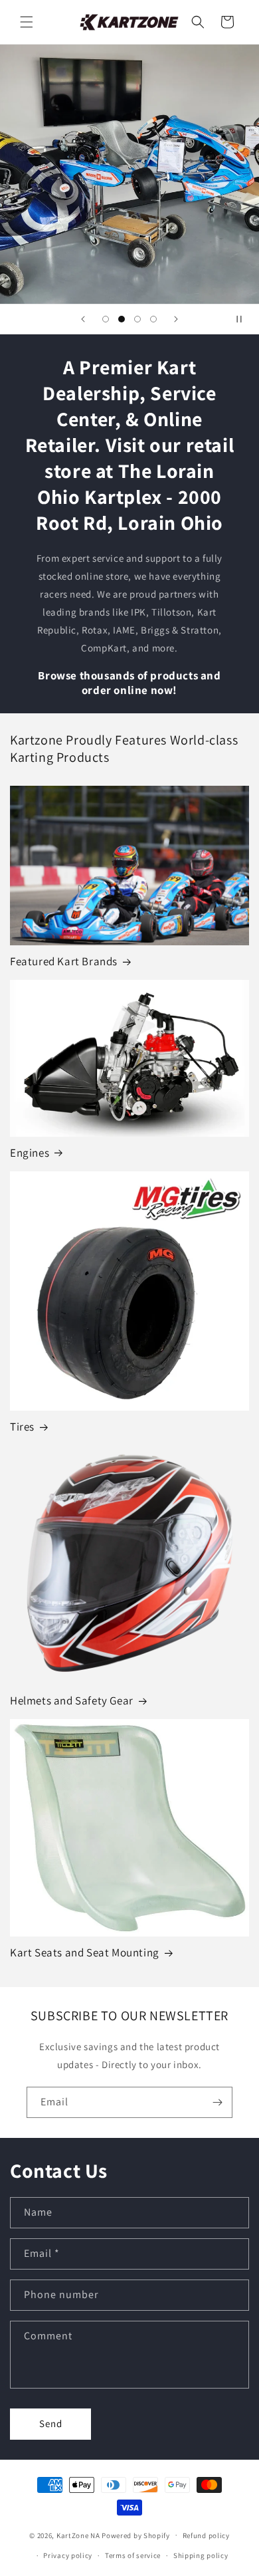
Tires (22, 1427)
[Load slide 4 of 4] (153, 319)
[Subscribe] (217, 2102)
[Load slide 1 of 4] (106, 319)
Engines (30, 1153)
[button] (27, 22)
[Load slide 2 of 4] (122, 319)
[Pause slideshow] (244, 319)
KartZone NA (78, 2535)
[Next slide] (176, 319)
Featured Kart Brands (64, 961)
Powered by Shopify (136, 2535)
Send (51, 2423)
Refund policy (206, 2535)
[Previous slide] (83, 319)
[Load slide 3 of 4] (137, 319)
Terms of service (133, 2555)
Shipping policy (201, 2555)
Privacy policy (68, 2555)
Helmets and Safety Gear (72, 1700)
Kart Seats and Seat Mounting (85, 1952)
